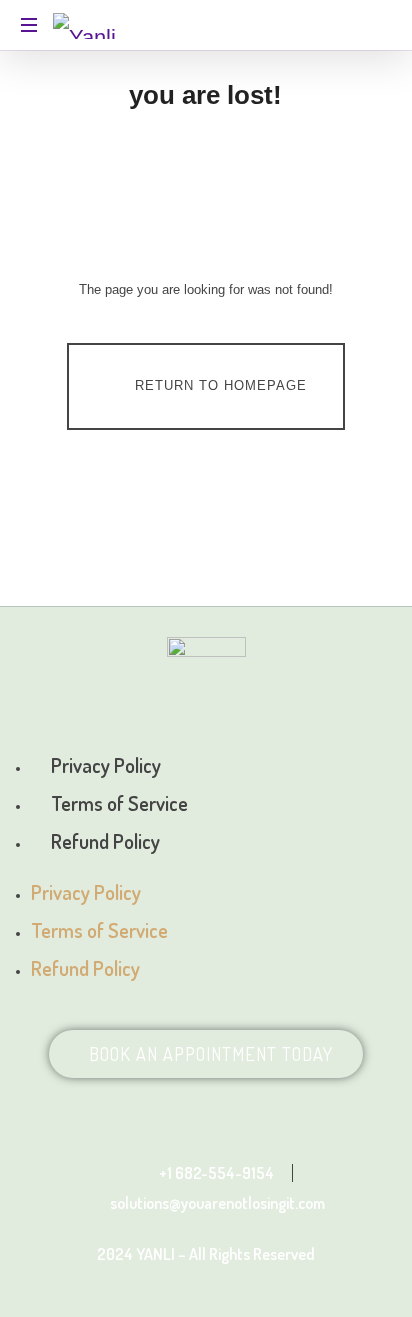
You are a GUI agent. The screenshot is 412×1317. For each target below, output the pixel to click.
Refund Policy (105, 841)
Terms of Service (119, 803)
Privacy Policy (106, 765)
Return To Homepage (221, 385)
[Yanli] (84, 25)
